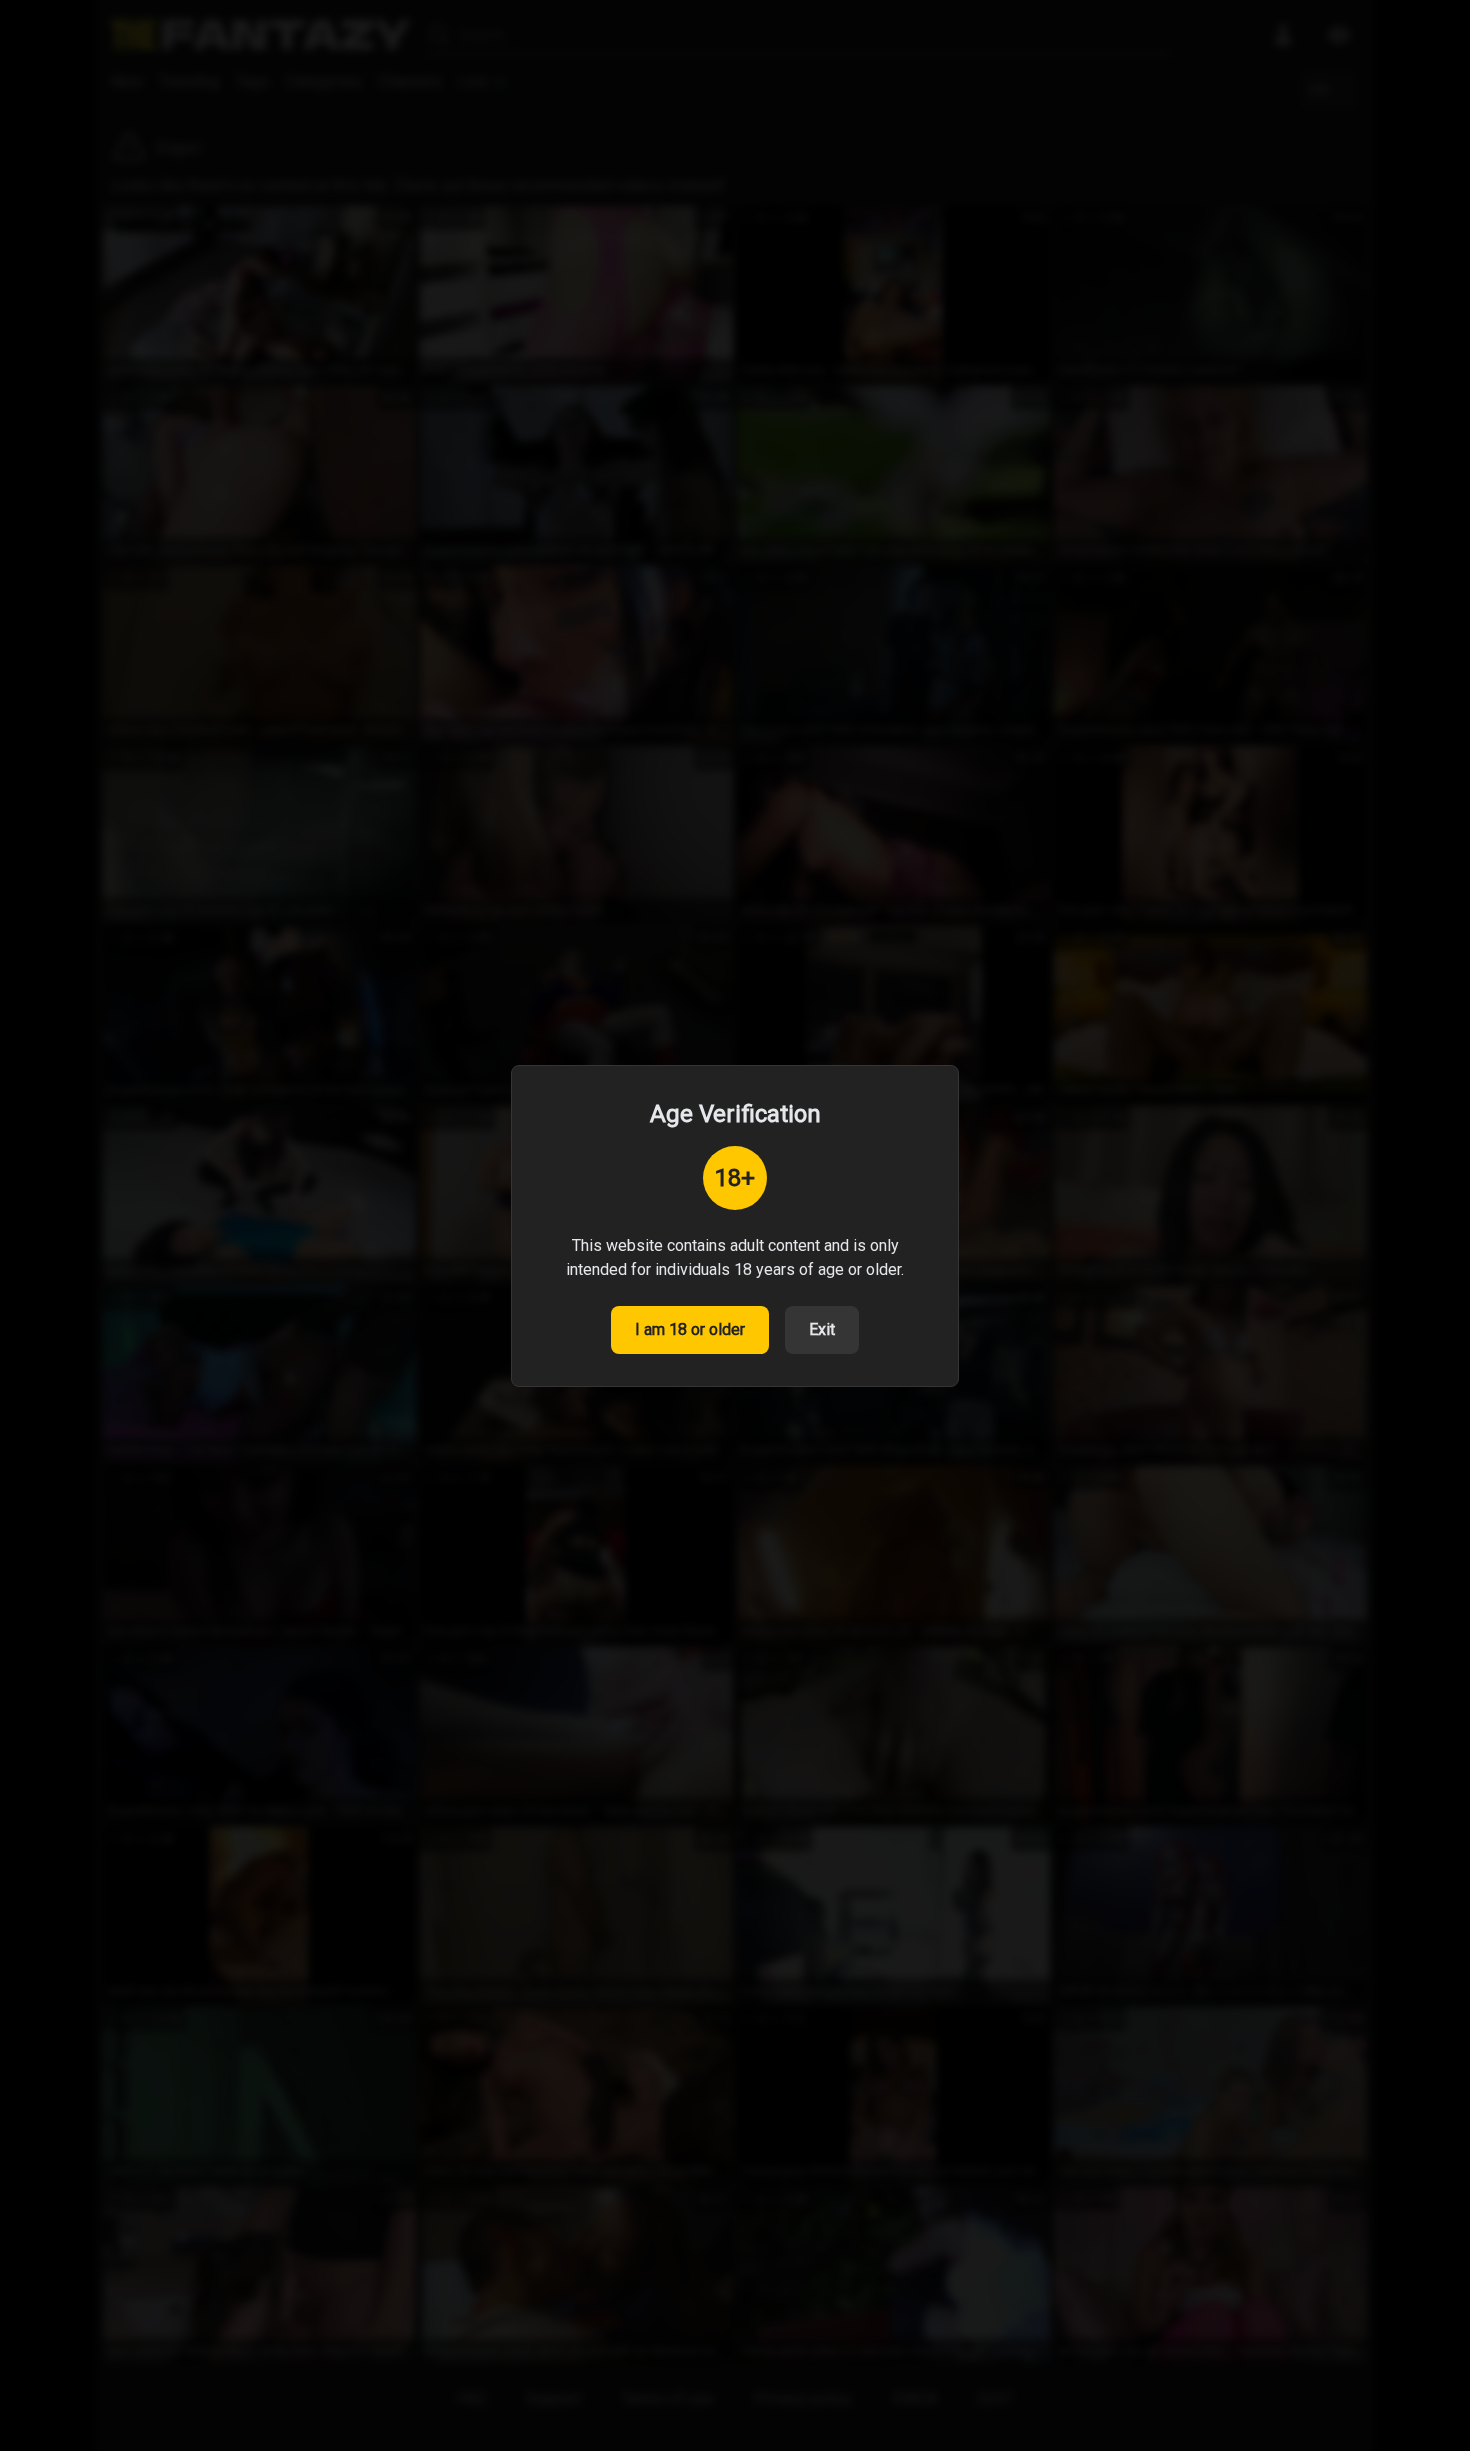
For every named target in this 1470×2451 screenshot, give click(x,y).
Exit (822, 1329)
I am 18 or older (690, 1329)
